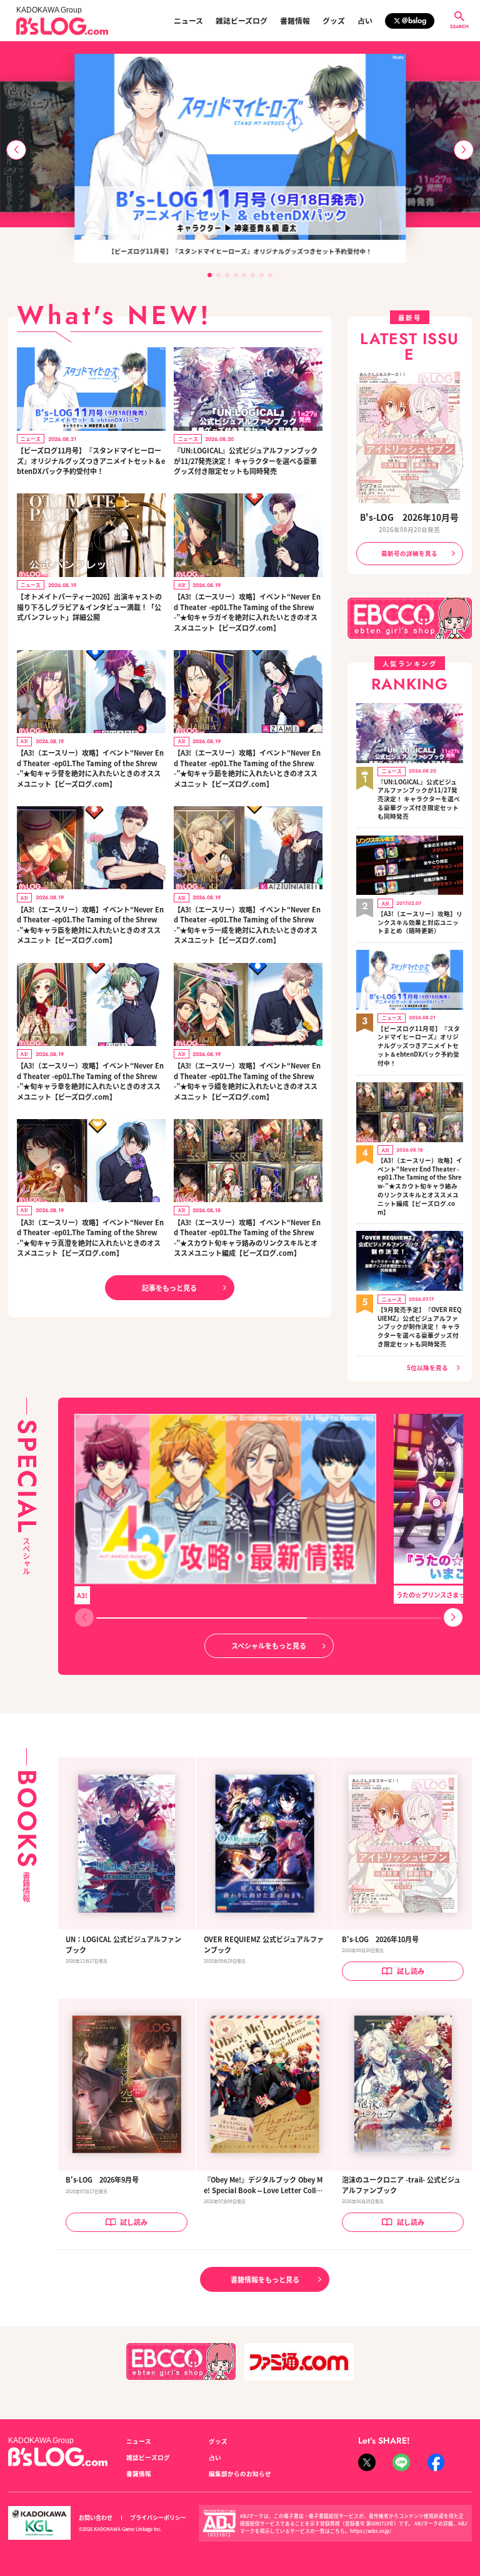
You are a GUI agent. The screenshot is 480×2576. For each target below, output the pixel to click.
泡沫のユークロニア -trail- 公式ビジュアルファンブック (401, 2185)
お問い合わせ (96, 2518)
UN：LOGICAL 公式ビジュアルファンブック (123, 1944)
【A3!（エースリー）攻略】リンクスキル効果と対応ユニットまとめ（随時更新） (420, 923)
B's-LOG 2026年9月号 (102, 2179)
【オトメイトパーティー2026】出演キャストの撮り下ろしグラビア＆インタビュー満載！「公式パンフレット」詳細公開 (89, 607)
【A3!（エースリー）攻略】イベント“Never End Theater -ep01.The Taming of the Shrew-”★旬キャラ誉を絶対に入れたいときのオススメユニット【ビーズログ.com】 (90, 768)
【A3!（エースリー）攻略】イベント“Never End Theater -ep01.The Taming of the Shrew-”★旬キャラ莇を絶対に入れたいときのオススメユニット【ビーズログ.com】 (247, 768)
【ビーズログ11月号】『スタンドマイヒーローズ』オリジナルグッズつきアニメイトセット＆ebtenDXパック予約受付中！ (91, 461)
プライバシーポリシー (158, 2518)
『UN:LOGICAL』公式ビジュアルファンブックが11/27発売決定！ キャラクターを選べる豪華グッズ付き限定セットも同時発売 (246, 461)
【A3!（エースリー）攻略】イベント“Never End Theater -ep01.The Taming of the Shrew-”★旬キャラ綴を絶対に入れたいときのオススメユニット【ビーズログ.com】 (247, 1081)
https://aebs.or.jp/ (371, 2531)
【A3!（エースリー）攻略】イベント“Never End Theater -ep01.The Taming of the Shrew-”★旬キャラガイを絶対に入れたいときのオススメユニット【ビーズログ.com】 (247, 612)
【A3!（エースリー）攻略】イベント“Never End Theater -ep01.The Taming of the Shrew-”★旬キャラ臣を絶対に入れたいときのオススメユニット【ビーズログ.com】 (90, 925)
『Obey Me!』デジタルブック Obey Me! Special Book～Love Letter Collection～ (263, 2185)
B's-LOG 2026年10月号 (409, 517)
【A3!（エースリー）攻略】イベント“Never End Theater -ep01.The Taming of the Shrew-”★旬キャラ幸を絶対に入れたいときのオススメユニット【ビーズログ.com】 (90, 1081)
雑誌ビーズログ (242, 21)
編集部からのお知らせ (240, 2474)
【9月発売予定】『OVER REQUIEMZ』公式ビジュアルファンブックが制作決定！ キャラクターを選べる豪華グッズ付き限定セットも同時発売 (419, 1327)
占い (365, 21)
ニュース (188, 21)
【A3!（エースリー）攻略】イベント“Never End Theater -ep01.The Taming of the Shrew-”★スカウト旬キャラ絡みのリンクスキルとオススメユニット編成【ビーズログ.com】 (247, 1238)
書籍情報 (295, 21)
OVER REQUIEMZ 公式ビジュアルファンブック (264, 1944)
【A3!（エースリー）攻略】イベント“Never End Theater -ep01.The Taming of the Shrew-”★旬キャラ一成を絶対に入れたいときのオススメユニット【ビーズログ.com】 (247, 925)
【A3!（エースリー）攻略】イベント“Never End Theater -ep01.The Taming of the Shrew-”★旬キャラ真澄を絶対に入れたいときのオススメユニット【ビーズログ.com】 (90, 1238)
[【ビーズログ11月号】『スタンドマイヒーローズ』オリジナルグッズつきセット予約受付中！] (240, 147)
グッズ (334, 21)
